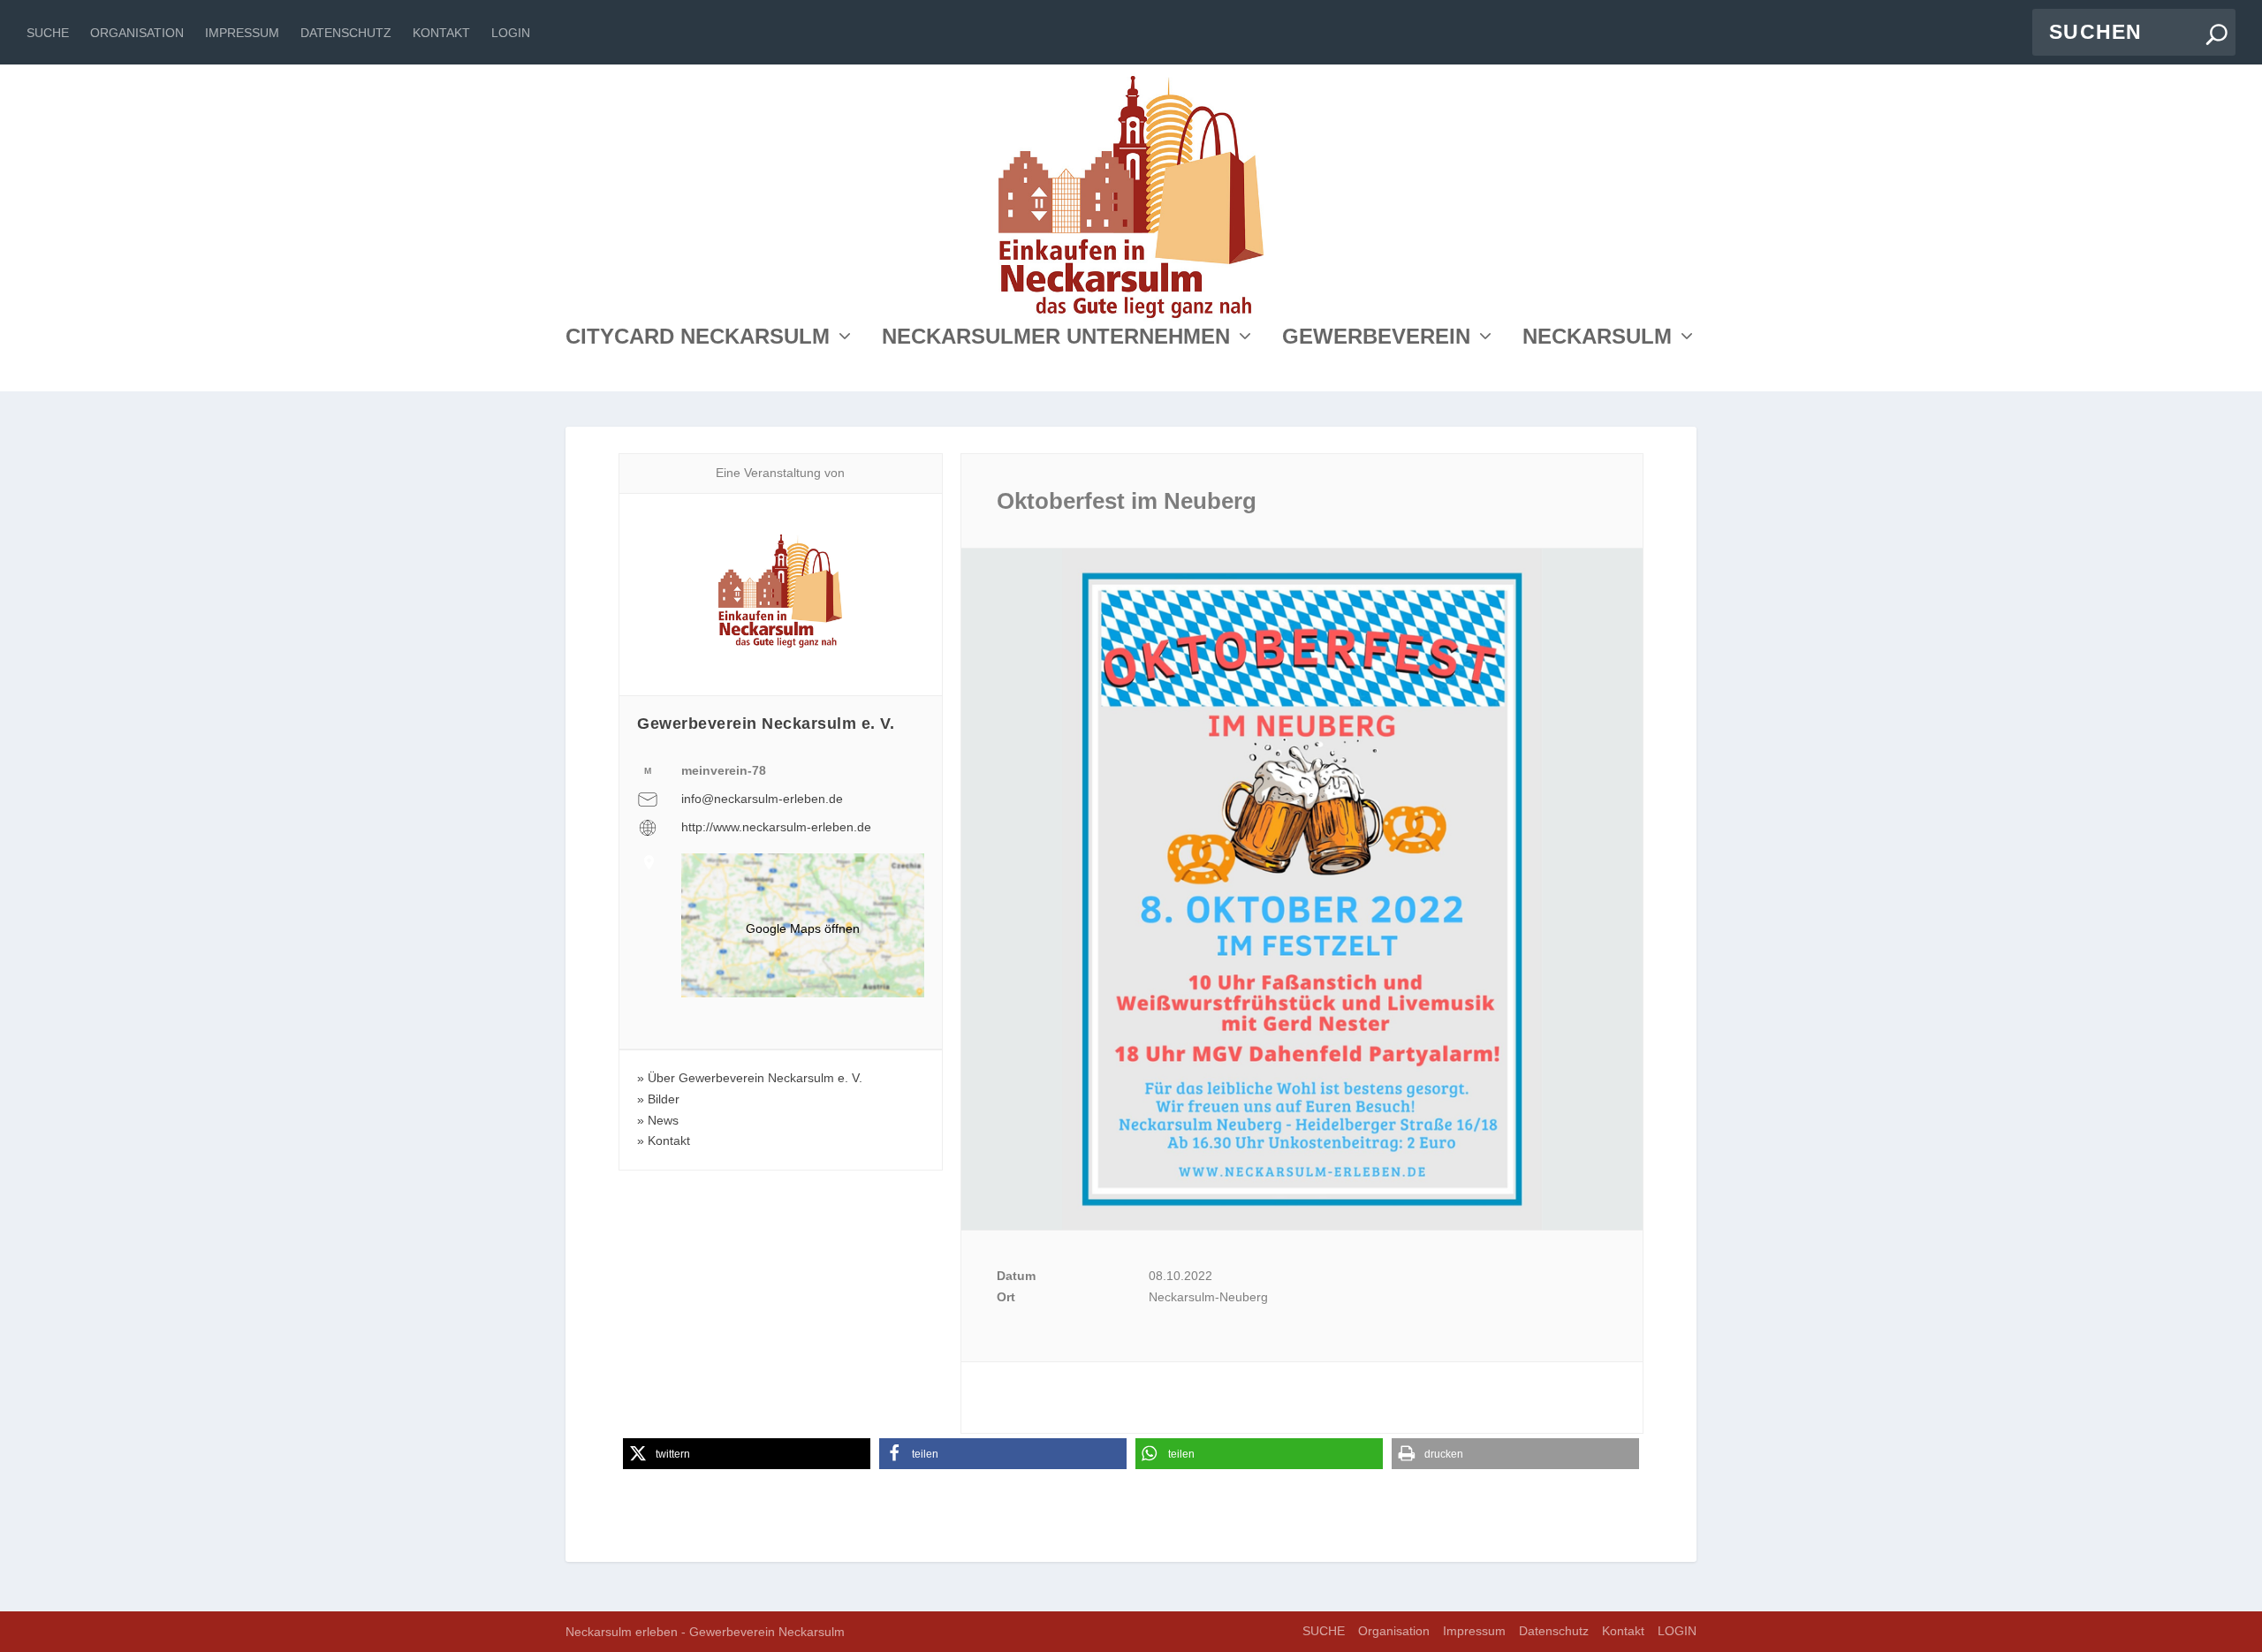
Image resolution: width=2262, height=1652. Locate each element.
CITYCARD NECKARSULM (698, 339)
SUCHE (48, 33)
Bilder (664, 1099)
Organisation (137, 33)
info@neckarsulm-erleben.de (762, 799)
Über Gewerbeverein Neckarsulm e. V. (755, 1078)
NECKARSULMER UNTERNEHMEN (1056, 339)
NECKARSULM (1597, 339)
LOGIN (511, 33)
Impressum (242, 33)
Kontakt (441, 33)
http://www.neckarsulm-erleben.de (776, 827)
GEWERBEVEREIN (1376, 339)
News (663, 1120)
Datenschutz (346, 33)
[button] (747, 1454)
